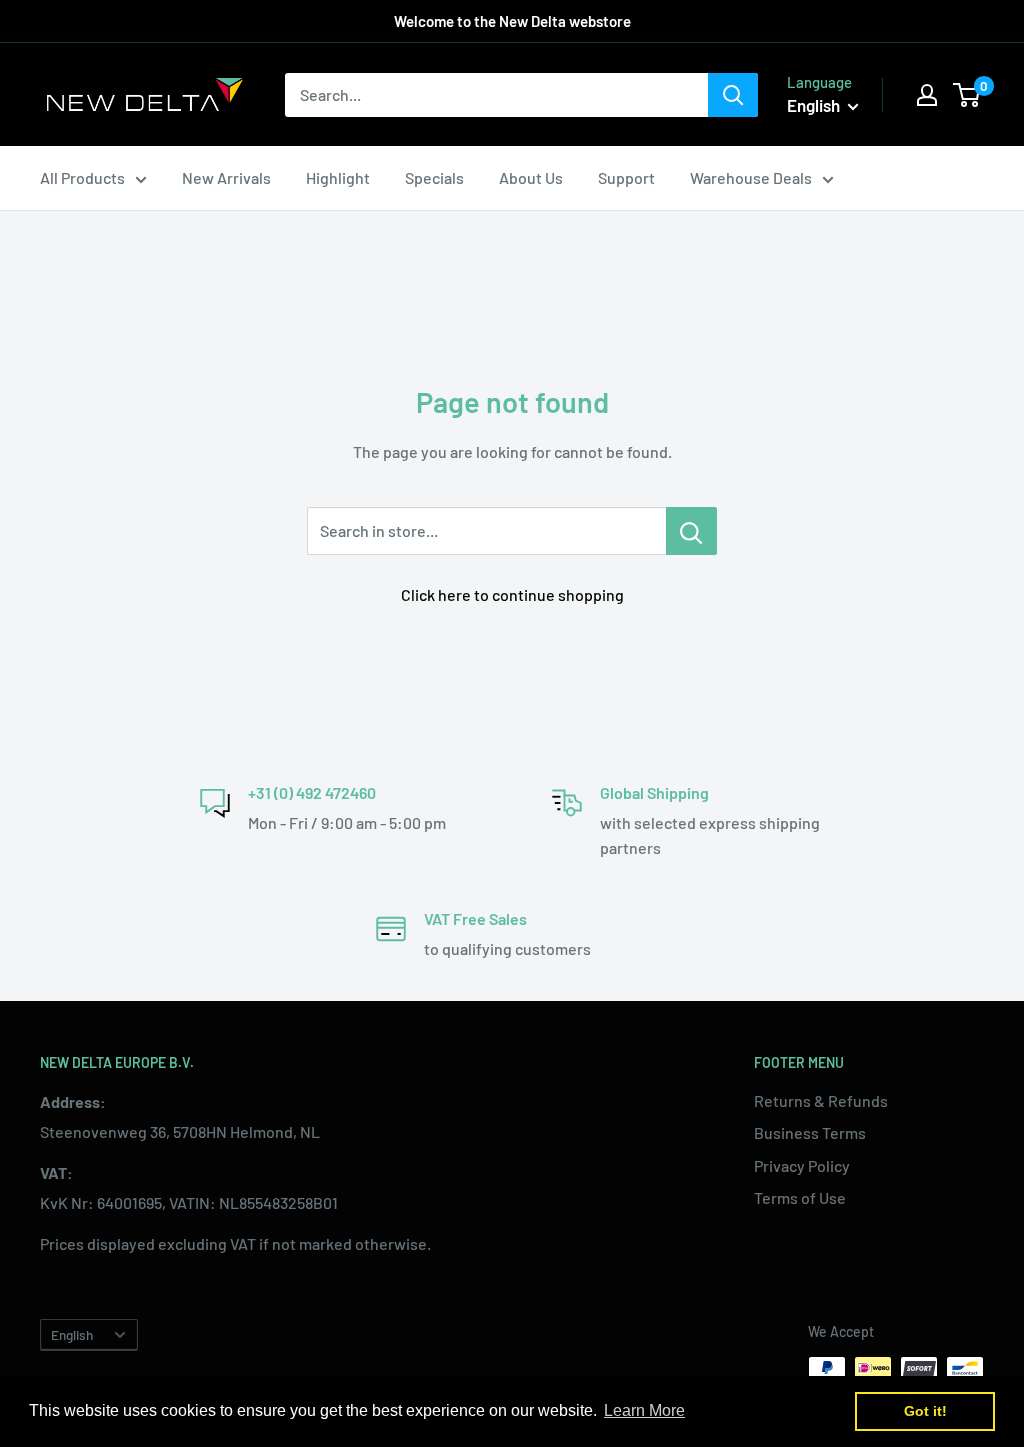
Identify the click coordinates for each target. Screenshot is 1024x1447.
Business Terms (810, 1132)
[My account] (927, 95)
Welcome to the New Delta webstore (512, 21)
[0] (967, 95)
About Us (531, 177)
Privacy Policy (802, 1165)
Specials (434, 177)
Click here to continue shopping (512, 594)
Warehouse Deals (751, 177)
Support (626, 177)
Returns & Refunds (821, 1100)
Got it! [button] (925, 1411)
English (72, 1334)
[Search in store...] (691, 531)
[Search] (733, 95)
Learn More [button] (644, 1410)
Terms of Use (800, 1197)
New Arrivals (226, 177)
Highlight (338, 177)
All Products (82, 177)
